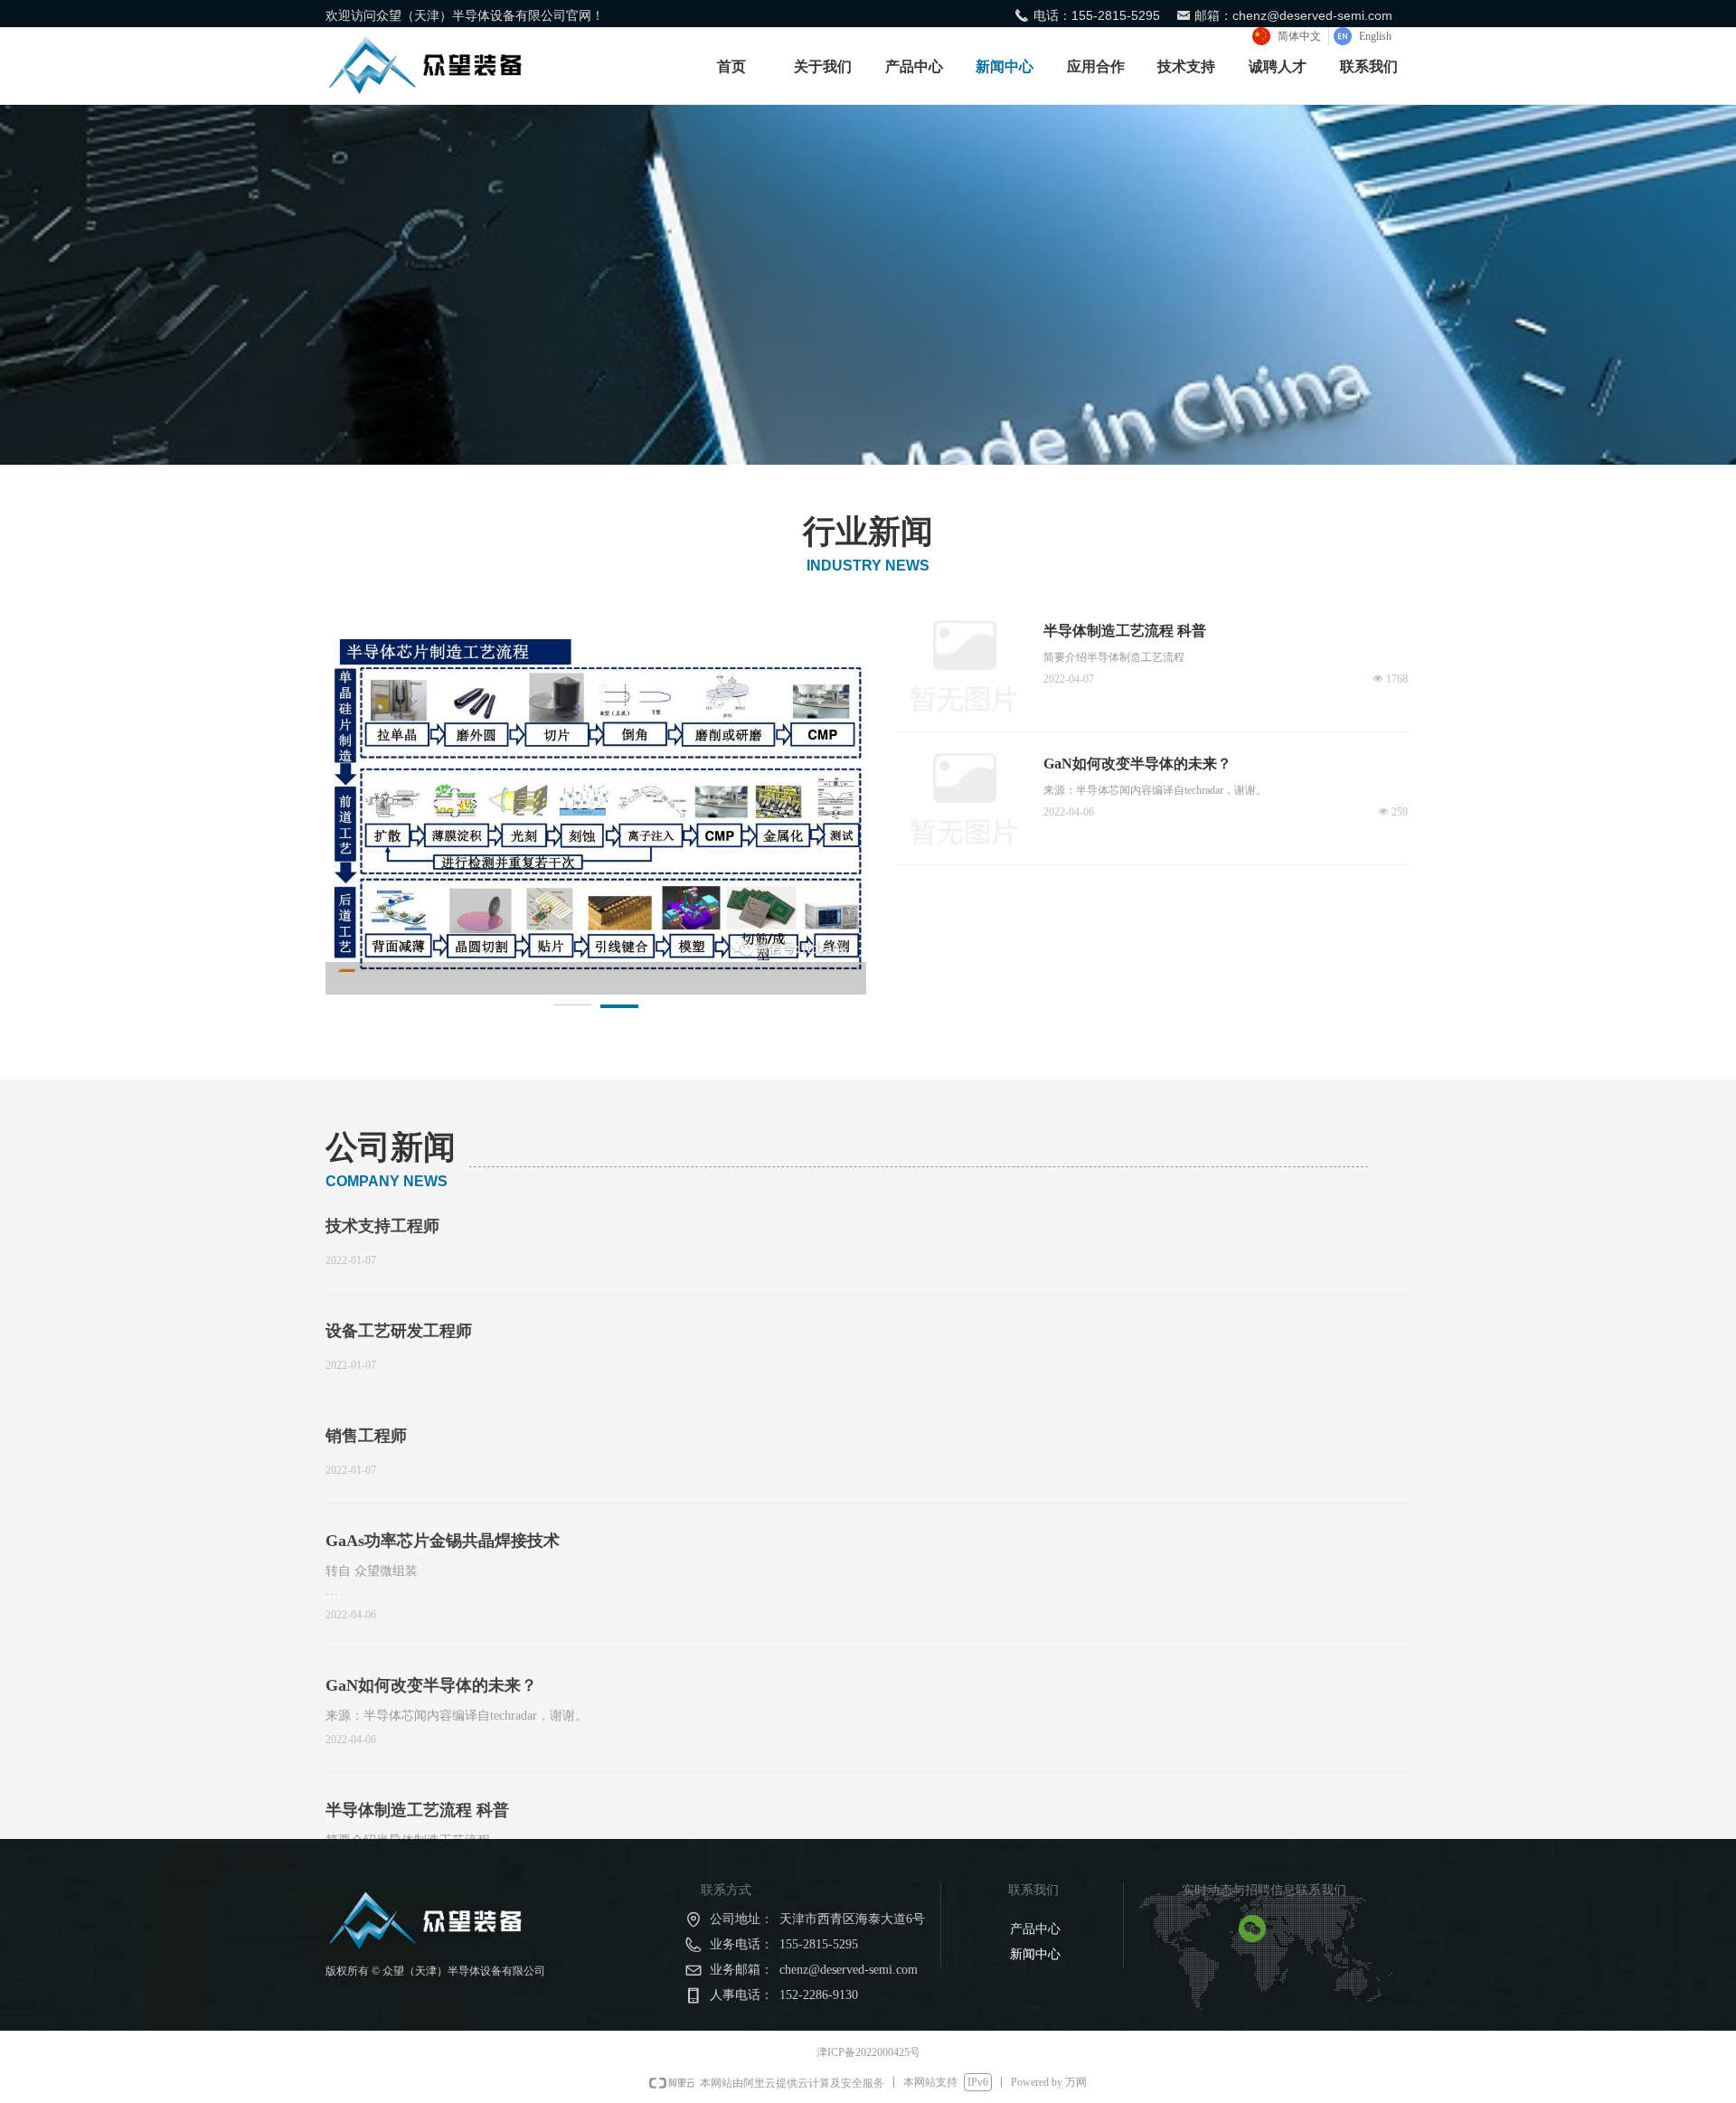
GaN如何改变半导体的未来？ (431, 1685)
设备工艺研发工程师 (399, 1331)
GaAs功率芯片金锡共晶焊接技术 (443, 1541)
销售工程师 (366, 1436)
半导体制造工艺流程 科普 (417, 1810)
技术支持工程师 (382, 1226)
